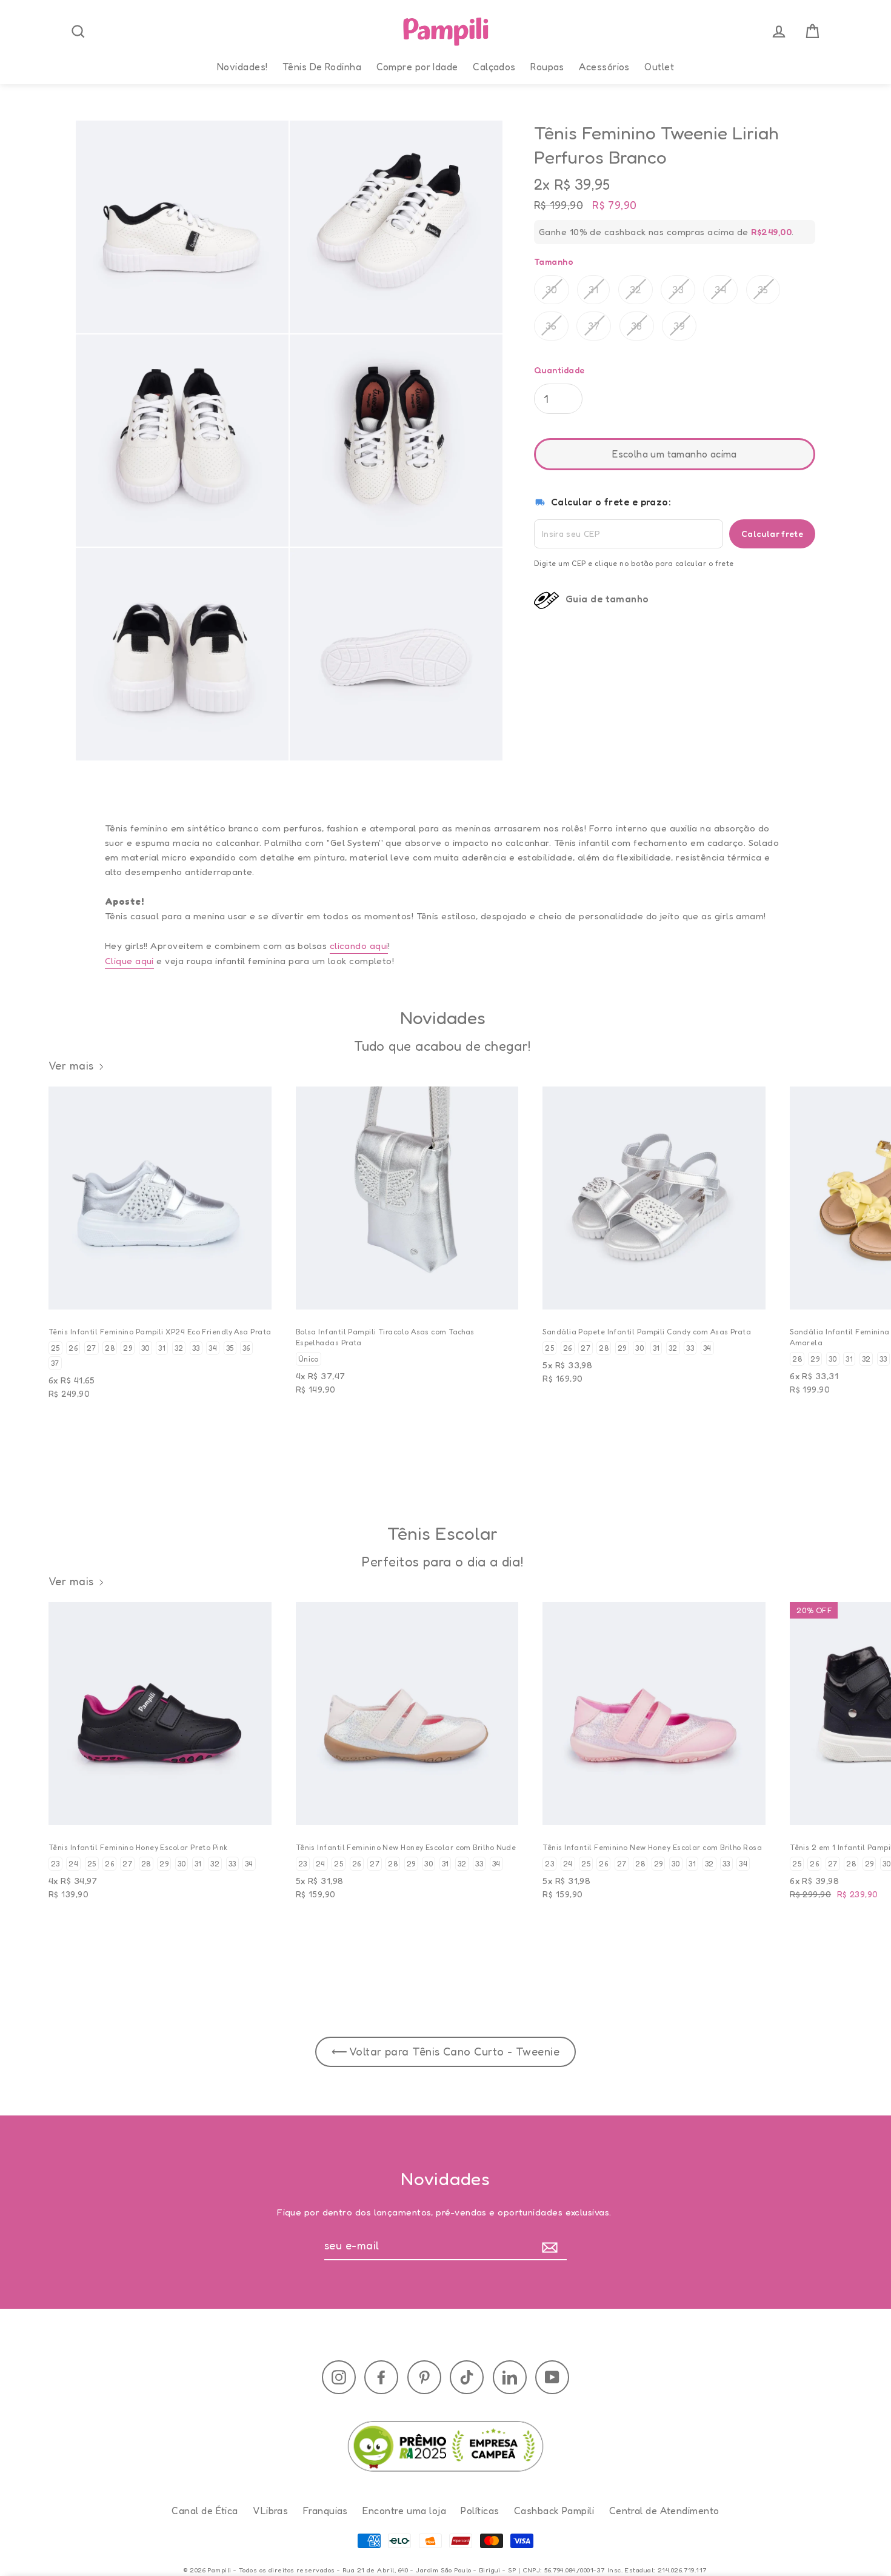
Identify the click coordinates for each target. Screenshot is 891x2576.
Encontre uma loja (404, 2511)
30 (552, 289)
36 (551, 325)
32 (636, 289)
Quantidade (559, 370)
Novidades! (242, 67)
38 (637, 325)
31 (593, 289)
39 (679, 325)
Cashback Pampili (554, 2511)
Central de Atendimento (664, 2511)
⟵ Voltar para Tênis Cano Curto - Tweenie (446, 2051)
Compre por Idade (417, 67)
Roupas (547, 67)
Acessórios (604, 67)
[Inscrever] (552, 2246)
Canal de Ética (205, 2511)
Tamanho (554, 261)
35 (763, 289)
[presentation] (78, 32)
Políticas (480, 2511)
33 (678, 289)
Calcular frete (772, 533)
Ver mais (71, 1065)
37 (594, 325)
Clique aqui (129, 961)
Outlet (659, 67)
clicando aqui (359, 946)
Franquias (325, 2511)
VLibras (270, 2511)
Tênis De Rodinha (322, 67)
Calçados (494, 67)
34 (720, 289)
